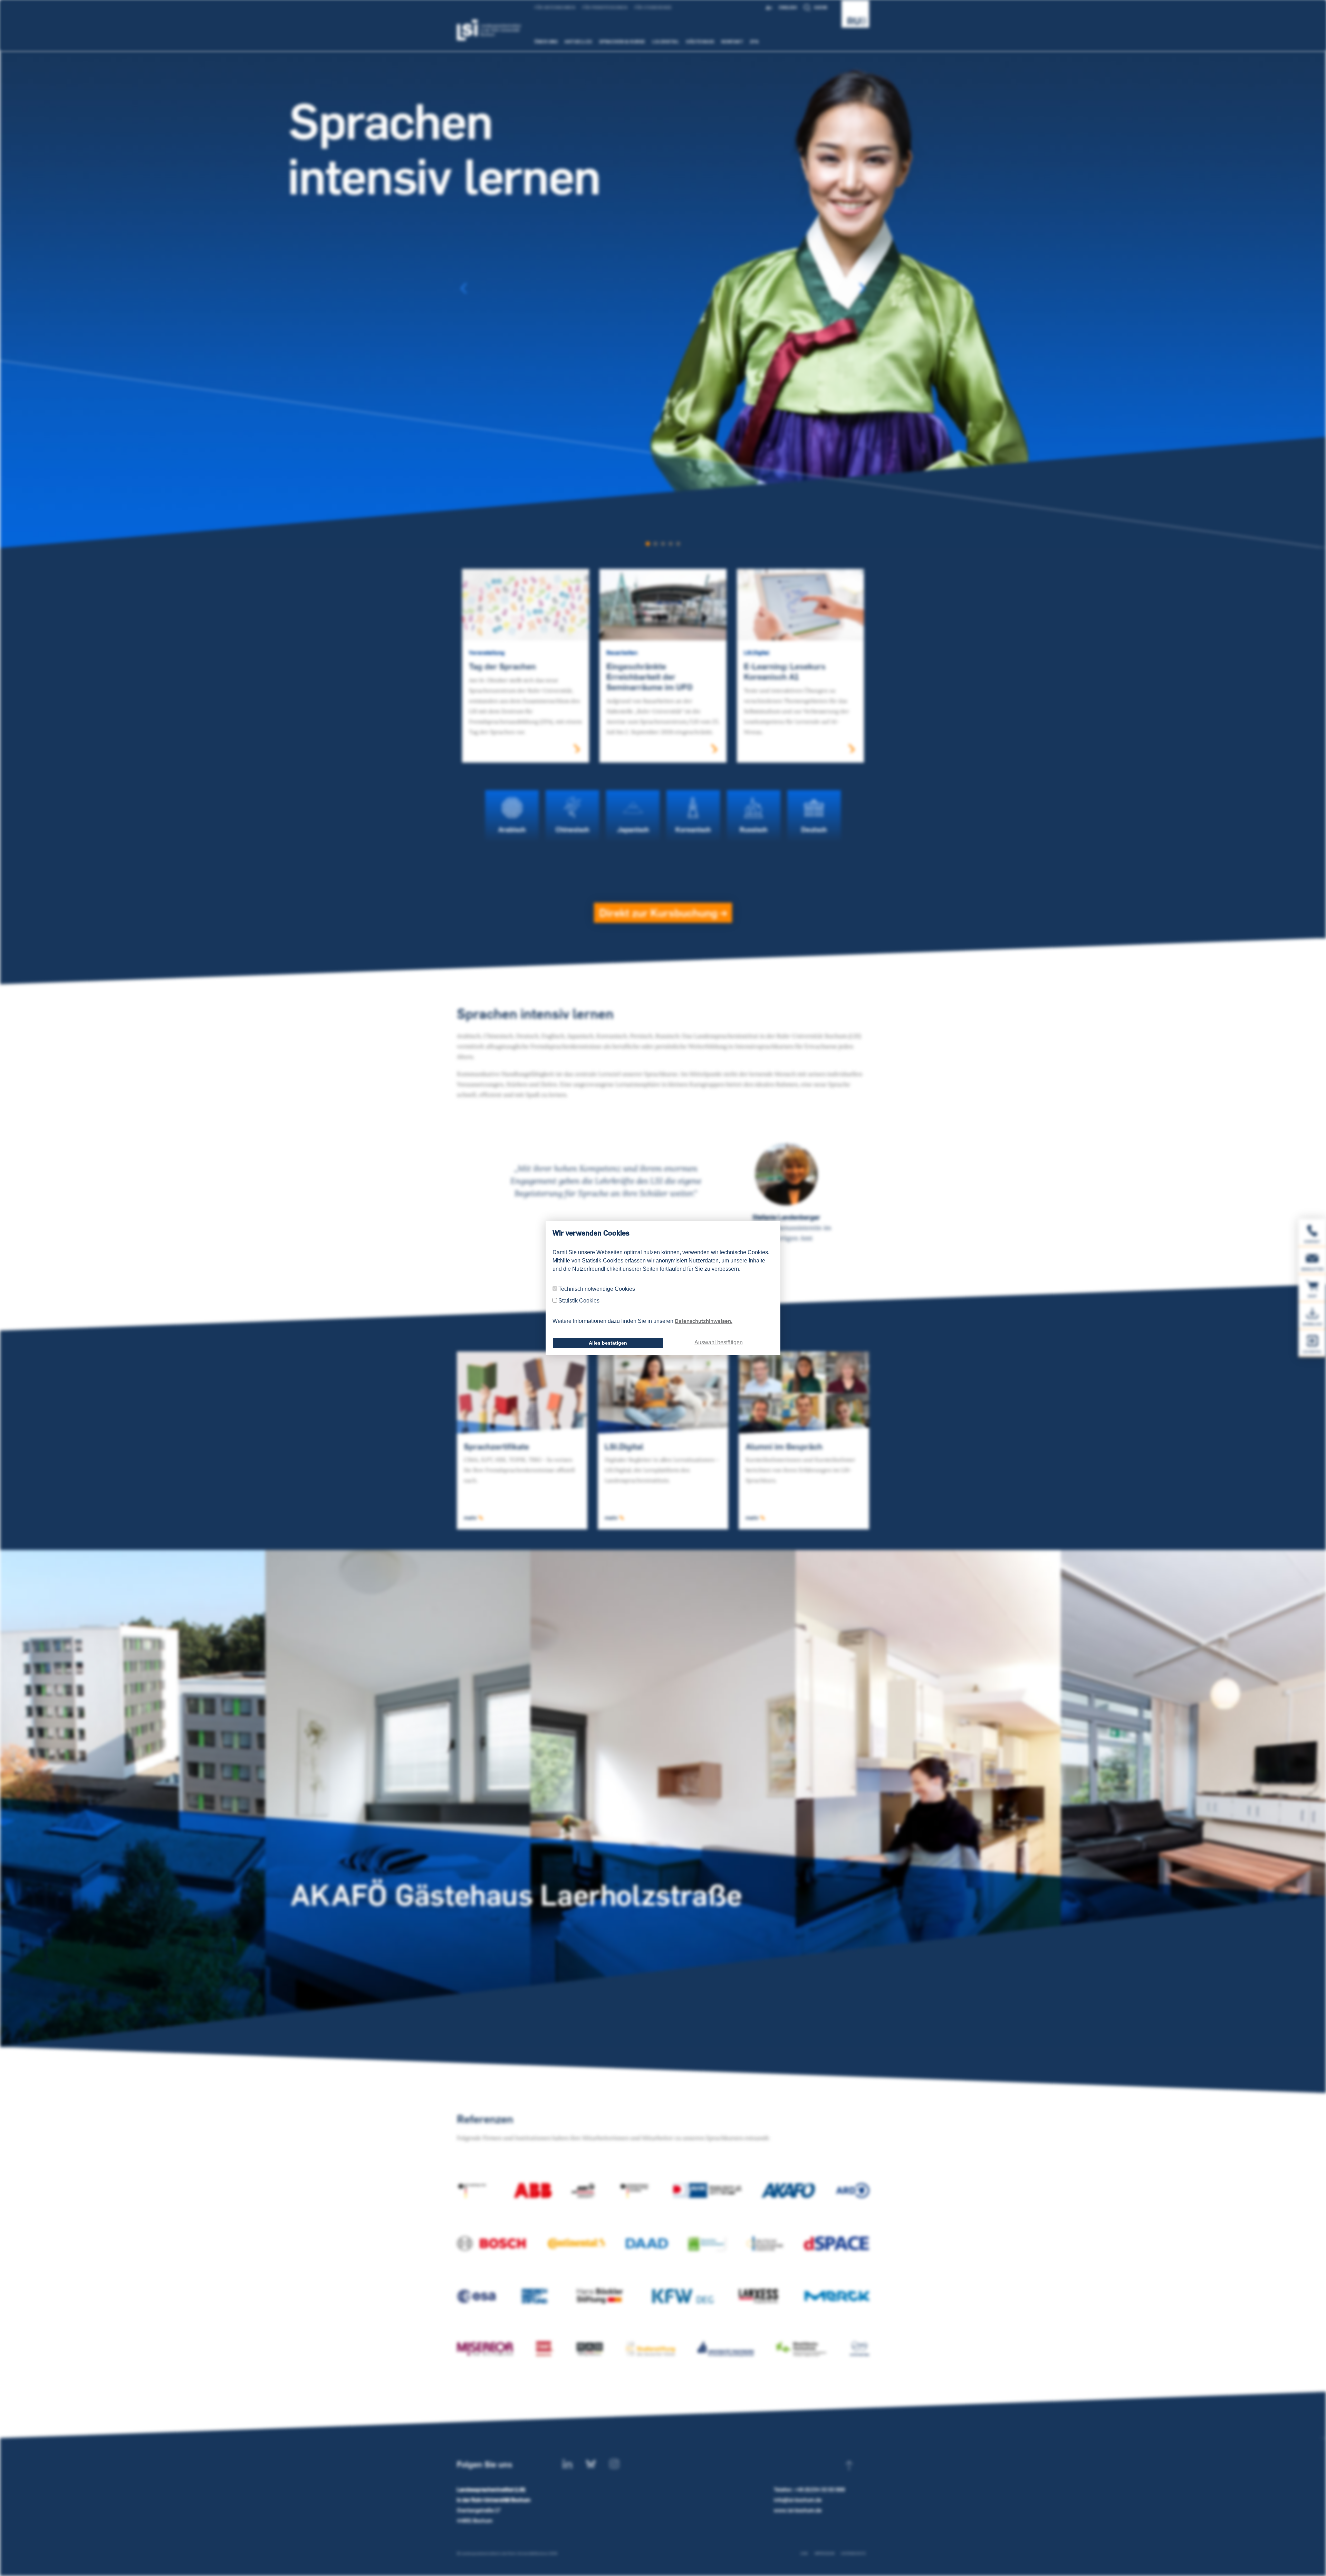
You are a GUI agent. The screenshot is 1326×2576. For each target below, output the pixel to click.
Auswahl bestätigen (719, 1342)
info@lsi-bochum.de (798, 2500)
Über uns (546, 41)
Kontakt (732, 41)
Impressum (824, 2553)
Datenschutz (853, 2553)
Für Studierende (653, 7)
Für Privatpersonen (605, 7)
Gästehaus (700, 41)
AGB (804, 2553)
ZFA (755, 41)
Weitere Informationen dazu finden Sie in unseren (642, 1321)
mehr (471, 1518)
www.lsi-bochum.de (798, 2510)
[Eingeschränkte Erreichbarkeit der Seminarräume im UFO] (663, 604)
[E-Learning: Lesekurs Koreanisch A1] (800, 604)
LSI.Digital (666, 41)
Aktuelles (578, 41)
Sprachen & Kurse (622, 41)
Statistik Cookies (579, 1301)
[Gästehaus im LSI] (663, 1798)
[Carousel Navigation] (663, 288)
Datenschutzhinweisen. (704, 1321)
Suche (821, 7)
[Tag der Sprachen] (526, 604)
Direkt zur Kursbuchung (660, 913)
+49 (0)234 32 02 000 (819, 2490)
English (788, 7)
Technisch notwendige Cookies (597, 1289)
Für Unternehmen (555, 7)
